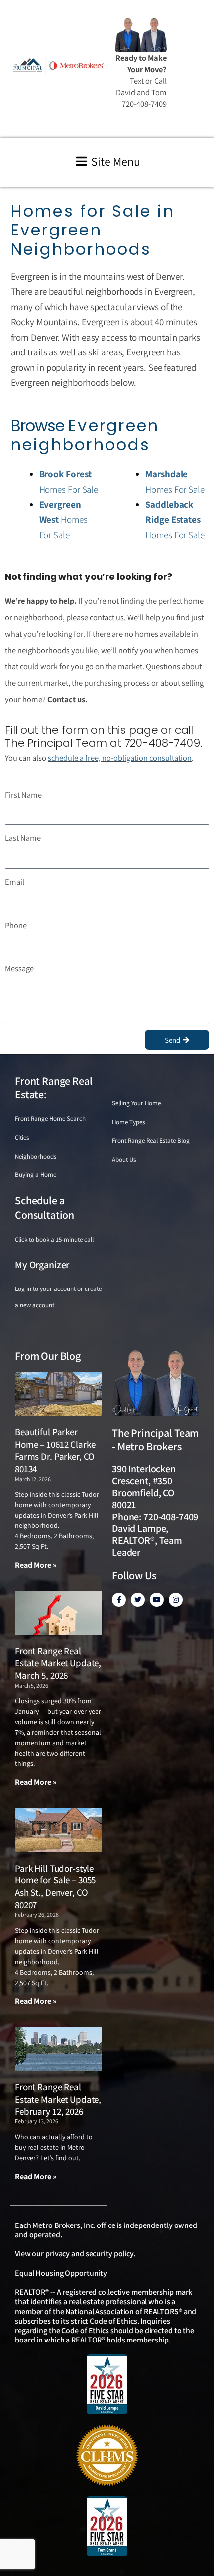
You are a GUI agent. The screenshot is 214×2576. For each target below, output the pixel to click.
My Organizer (42, 1265)
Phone (16, 925)
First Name (23, 795)
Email (15, 882)
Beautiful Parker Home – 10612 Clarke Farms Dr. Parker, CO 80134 (55, 1450)
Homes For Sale (63, 520)
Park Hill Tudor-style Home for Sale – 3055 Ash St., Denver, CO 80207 (55, 1886)
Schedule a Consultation (45, 1208)
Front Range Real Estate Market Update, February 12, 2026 (58, 2099)
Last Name (23, 838)
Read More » (36, 1565)
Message (19, 968)
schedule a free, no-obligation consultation (120, 758)
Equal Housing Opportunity (61, 2273)
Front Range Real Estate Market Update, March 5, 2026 (58, 1663)
